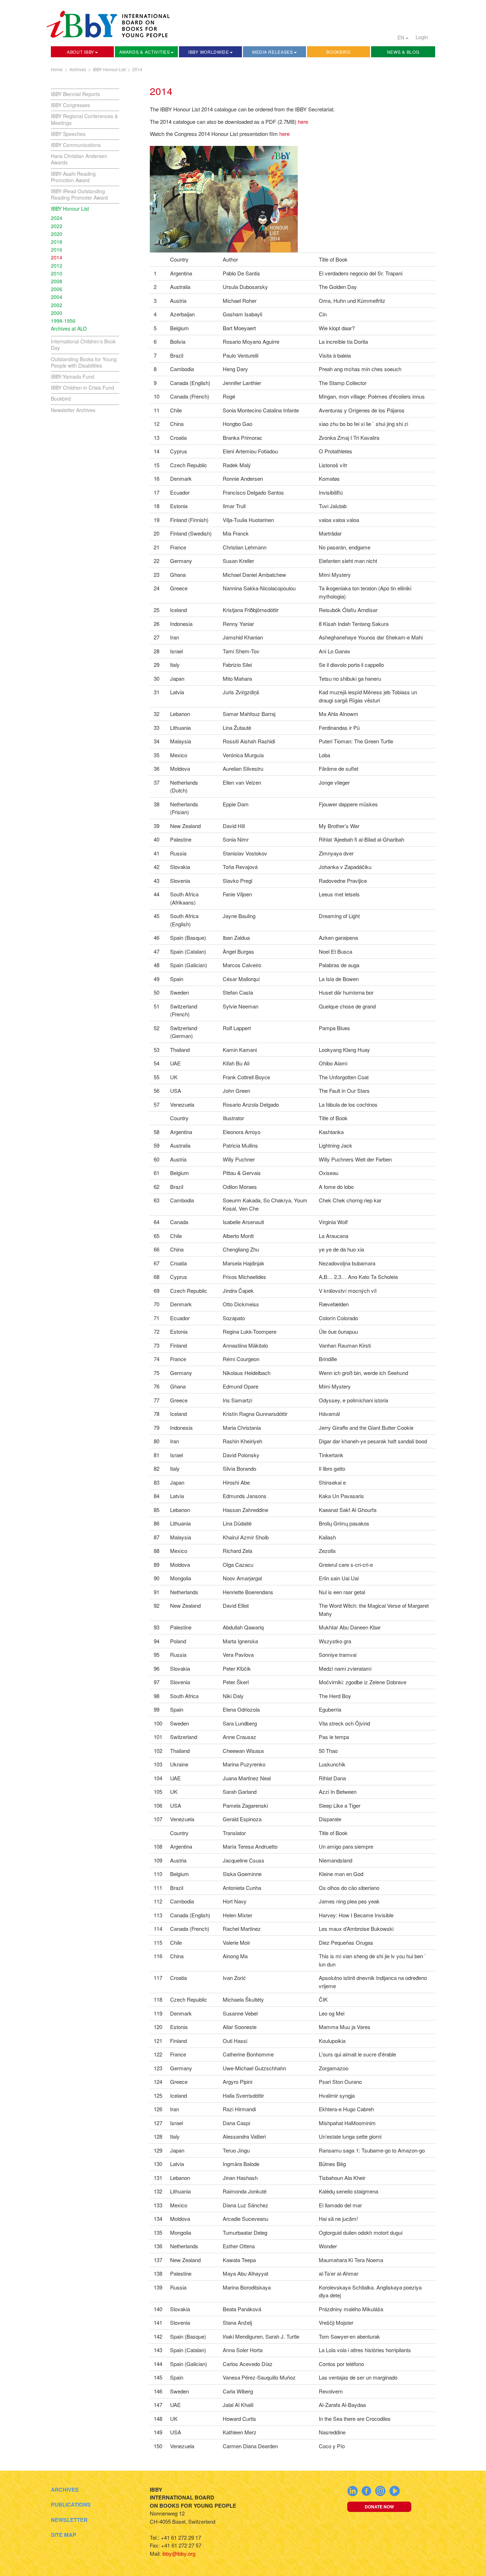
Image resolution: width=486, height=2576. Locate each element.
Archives (78, 69)
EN (402, 37)
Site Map (64, 2535)
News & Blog (403, 52)
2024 (57, 218)
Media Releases (273, 52)
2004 (57, 297)
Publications (71, 2504)
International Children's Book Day (83, 344)
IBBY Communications (76, 145)
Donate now (379, 2507)
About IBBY (81, 52)
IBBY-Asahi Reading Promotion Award (73, 177)
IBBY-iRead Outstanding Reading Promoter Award (79, 194)
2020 (57, 234)
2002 (57, 305)
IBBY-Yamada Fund (73, 376)
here (303, 122)
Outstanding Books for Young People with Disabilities (84, 362)
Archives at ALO (69, 328)
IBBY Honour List (109, 69)
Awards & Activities (144, 52)
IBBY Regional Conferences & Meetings (84, 119)
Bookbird (339, 52)
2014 (137, 69)
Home (57, 69)
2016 (57, 249)
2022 (57, 226)
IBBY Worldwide (209, 52)
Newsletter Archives (73, 410)
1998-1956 (63, 321)
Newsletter (69, 2520)
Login (422, 37)
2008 (57, 281)
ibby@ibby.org (179, 2553)
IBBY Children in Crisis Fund (83, 388)
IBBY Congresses (70, 105)
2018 (57, 242)
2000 (57, 313)
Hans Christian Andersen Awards (79, 159)
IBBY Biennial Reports (75, 94)
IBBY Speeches (68, 134)
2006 (57, 289)
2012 (57, 265)
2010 (57, 273)
